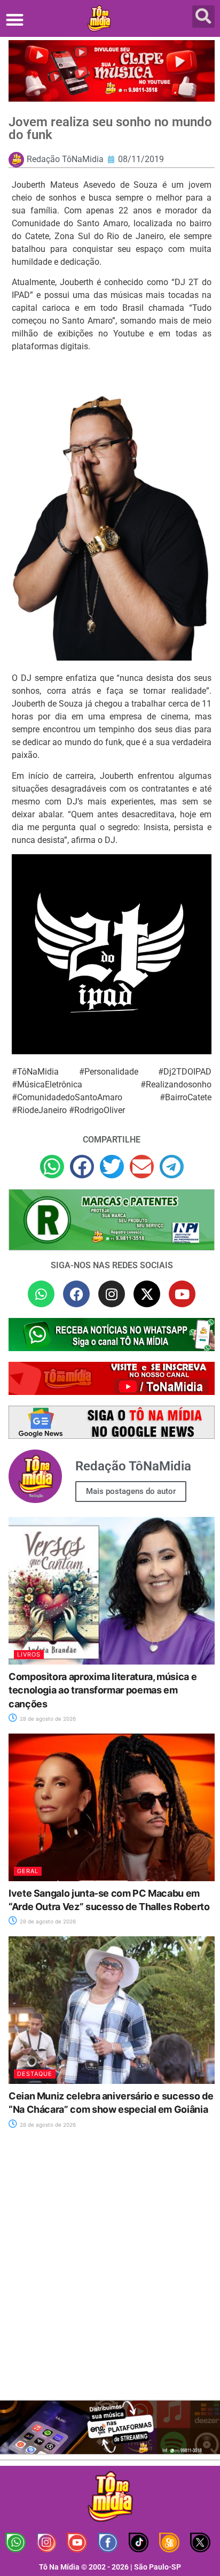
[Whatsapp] (41, 1294)
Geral (28, 1871)
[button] (15, 20)
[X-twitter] (147, 1294)
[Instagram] (112, 1294)
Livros (29, 1654)
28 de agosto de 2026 (47, 1719)
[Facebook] (76, 1294)
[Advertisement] (110, 2271)
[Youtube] (182, 1294)
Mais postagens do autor (131, 1491)
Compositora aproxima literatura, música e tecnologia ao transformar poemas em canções (103, 1690)
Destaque (35, 2074)
